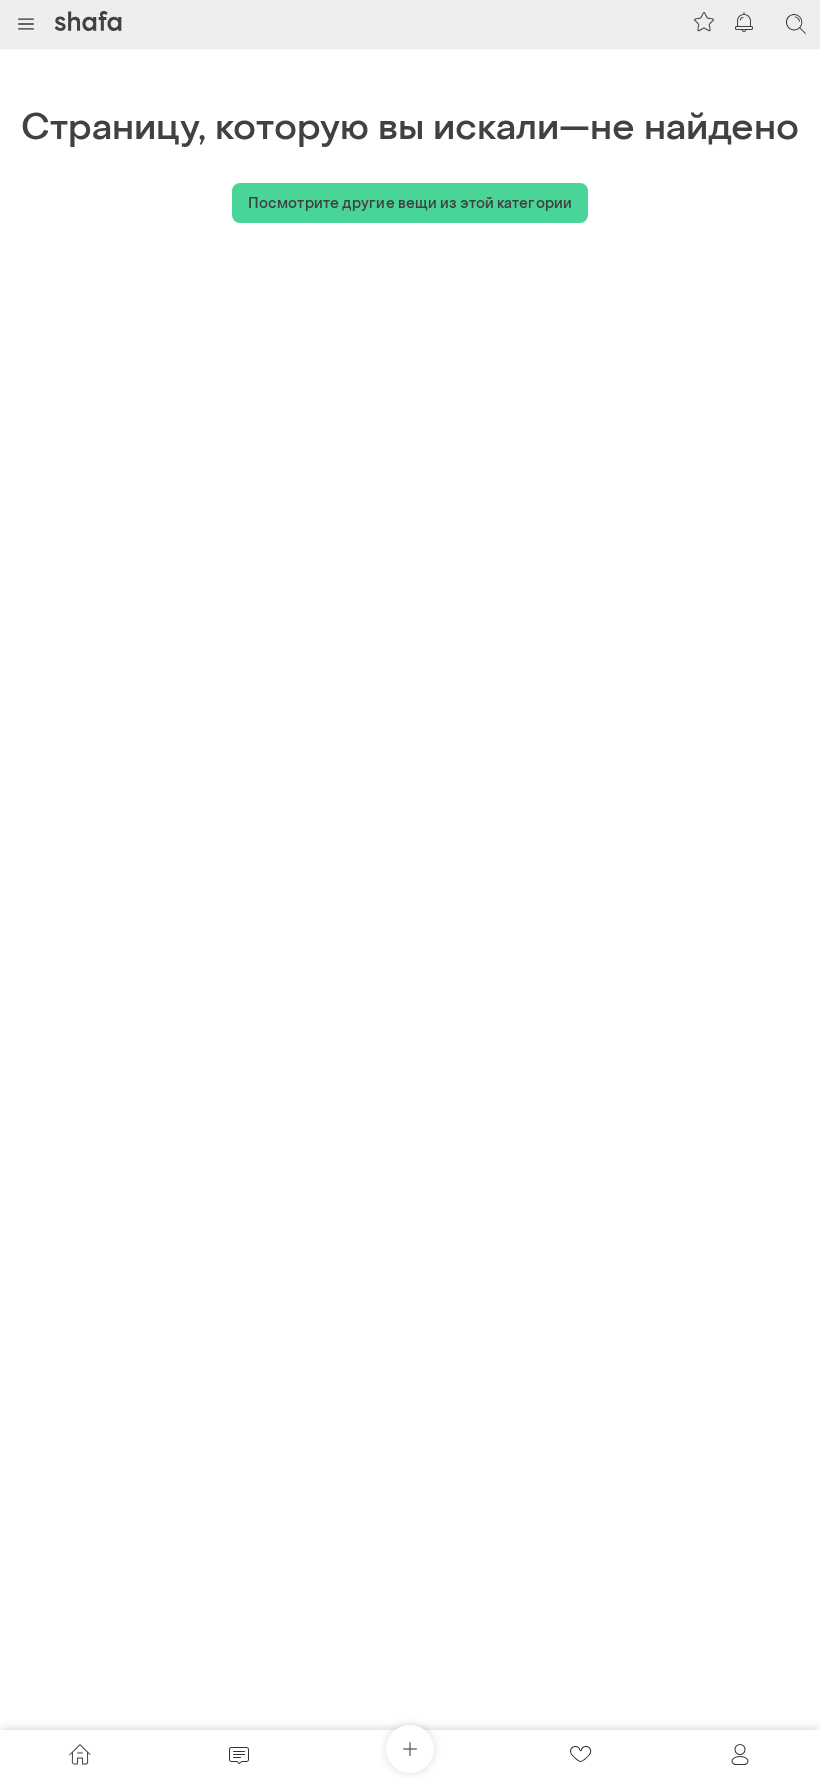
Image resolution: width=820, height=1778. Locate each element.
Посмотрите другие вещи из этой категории (410, 203)
